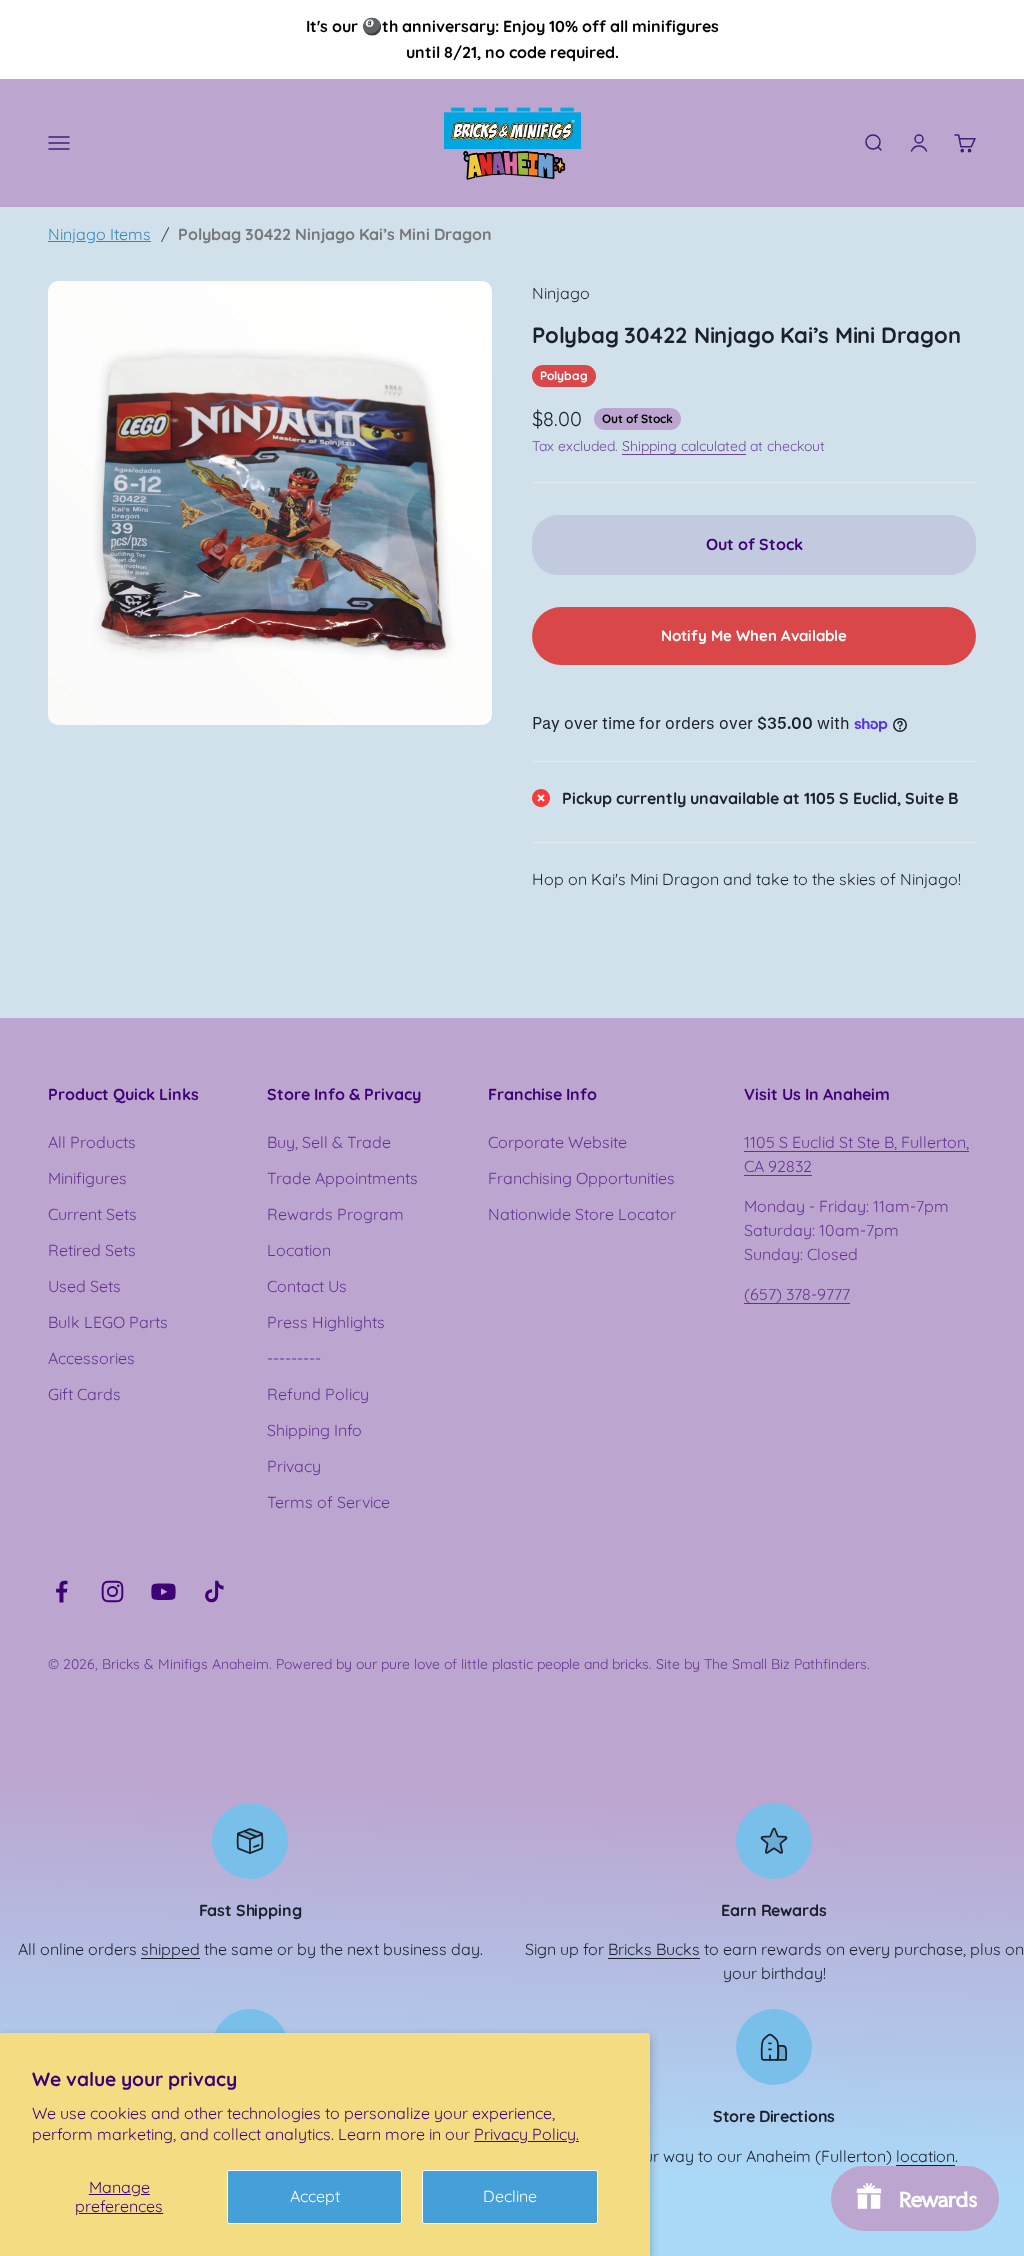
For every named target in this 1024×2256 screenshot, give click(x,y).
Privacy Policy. (526, 2134)
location (925, 2156)
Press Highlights (326, 1322)
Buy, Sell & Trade (329, 1142)
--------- (294, 1358)
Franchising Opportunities (581, 1178)
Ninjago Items (99, 234)
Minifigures (87, 1178)
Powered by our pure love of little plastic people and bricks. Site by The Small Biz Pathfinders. (573, 1664)
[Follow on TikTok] (214, 1591)
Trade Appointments (342, 1178)
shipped (170, 1949)
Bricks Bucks (654, 1949)
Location (299, 1250)
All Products (92, 1142)
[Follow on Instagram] (112, 1591)
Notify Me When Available (754, 635)
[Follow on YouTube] (163, 1591)
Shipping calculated (684, 446)
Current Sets (92, 1214)
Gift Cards (84, 1394)
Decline (510, 2196)
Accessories (91, 1358)
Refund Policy (318, 1394)
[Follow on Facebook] (61, 1591)
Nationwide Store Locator (582, 1214)
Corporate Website (557, 1142)
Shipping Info (314, 1430)
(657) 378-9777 (797, 1294)
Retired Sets (92, 1250)
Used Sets (84, 1286)
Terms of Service (328, 1502)
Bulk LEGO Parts (108, 1322)
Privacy (294, 1466)
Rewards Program (335, 1214)
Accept (315, 2196)
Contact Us (307, 1286)
